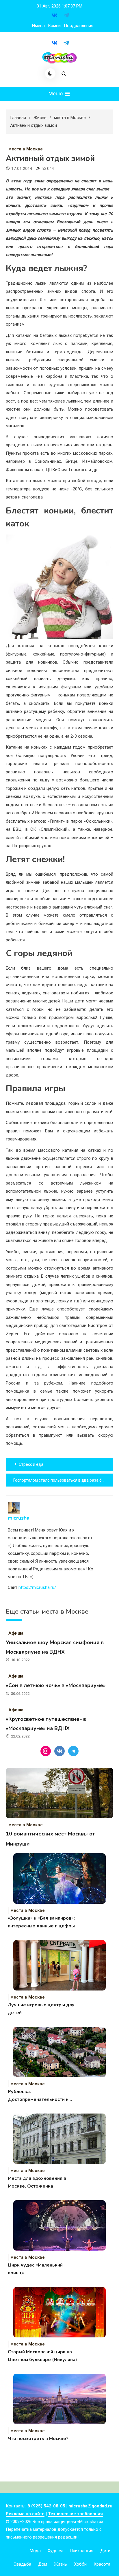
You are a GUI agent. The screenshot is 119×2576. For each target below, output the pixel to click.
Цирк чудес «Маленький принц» (35, 2269)
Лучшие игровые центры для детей (41, 2009)
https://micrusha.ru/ (37, 1588)
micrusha (19, 1518)
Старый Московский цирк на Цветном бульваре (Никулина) (42, 2356)
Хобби (80, 2564)
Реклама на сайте (25, 2514)
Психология (81, 2551)
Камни (54, 26)
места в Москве (26, 149)
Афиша (16, 1633)
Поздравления (79, 26)
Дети (105, 2551)
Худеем (55, 2551)
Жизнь (61, 2564)
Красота (102, 2564)
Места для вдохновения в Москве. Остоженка (37, 2182)
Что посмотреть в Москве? (38, 2439)
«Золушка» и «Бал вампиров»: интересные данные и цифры (41, 1922)
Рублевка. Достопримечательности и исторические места (38, 2096)
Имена (38, 26)
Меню (56, 94)
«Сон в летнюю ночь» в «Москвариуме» (56, 1685)
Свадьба (22, 2564)
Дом (43, 2564)
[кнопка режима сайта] (50, 73)
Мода (35, 2551)
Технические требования (75, 2514)
